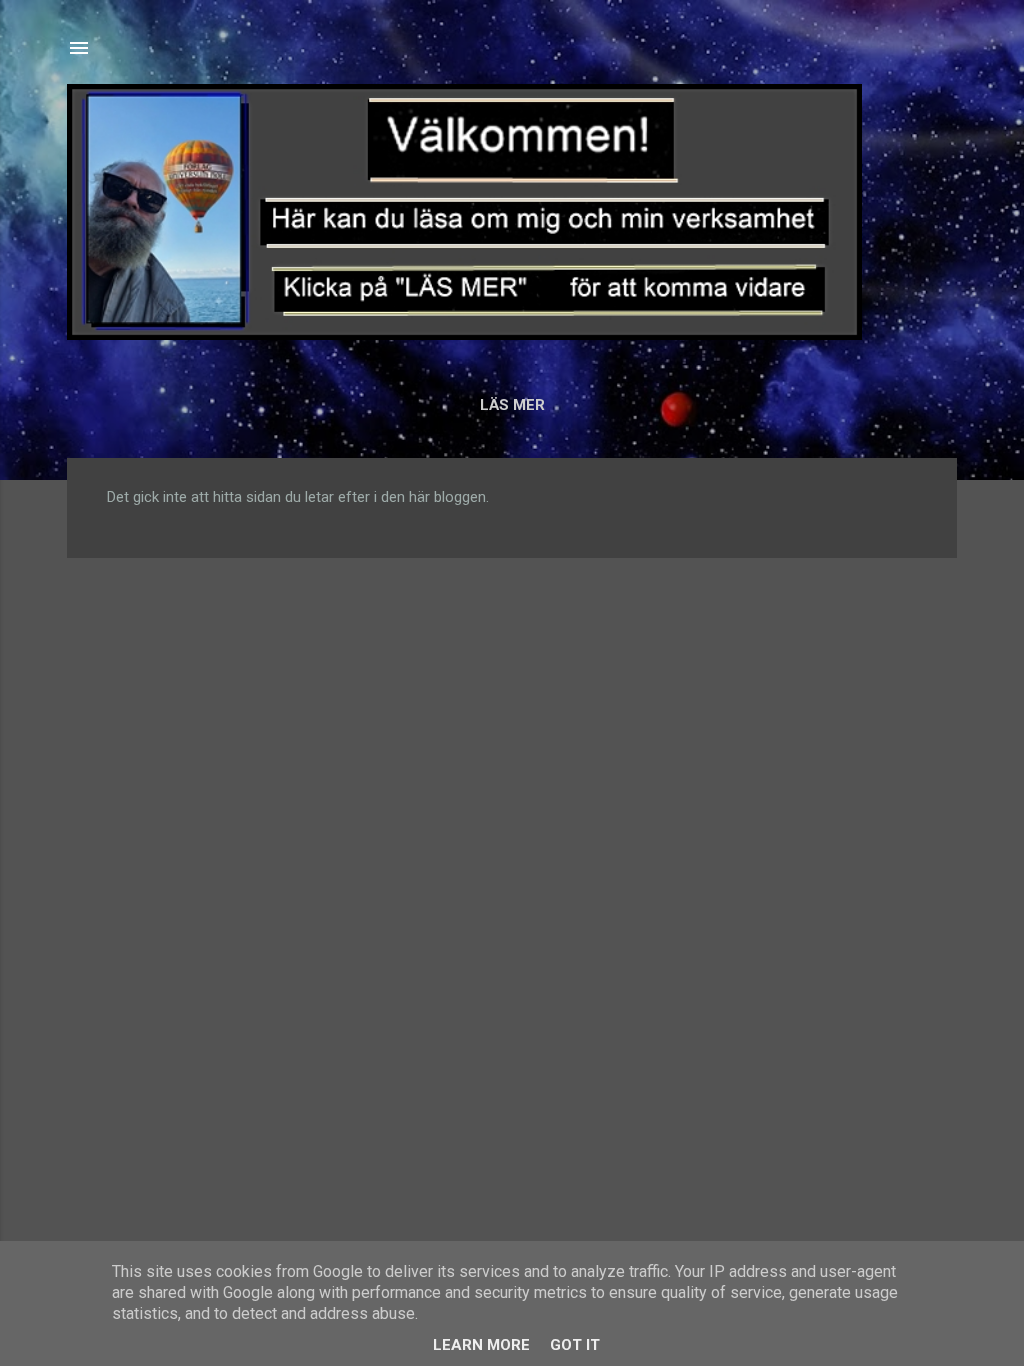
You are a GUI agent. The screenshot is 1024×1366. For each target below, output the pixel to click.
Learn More (481, 1345)
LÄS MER (512, 405)
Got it (575, 1345)
